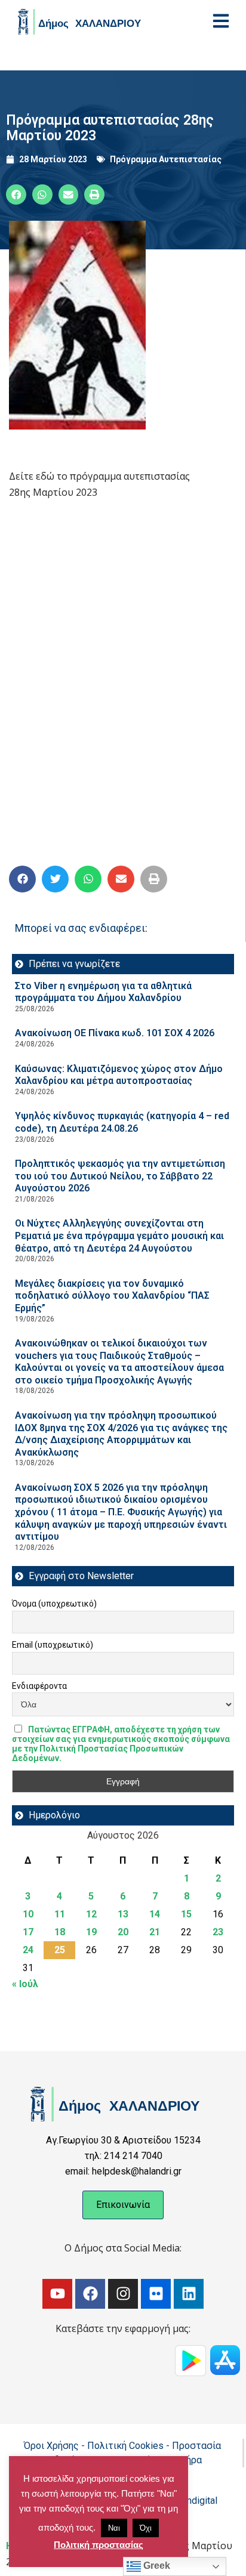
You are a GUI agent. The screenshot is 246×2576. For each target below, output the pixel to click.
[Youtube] (57, 2294)
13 (123, 1914)
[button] (16, 194)
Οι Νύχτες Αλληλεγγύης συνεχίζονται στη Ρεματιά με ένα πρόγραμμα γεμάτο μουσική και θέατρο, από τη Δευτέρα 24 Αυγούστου (119, 1236)
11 (60, 1914)
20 (123, 1932)
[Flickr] (156, 2294)
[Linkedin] (189, 2294)
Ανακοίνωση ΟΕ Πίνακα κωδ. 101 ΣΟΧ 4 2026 (115, 1033)
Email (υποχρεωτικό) (53, 1645)
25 (60, 1950)
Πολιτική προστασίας (99, 2545)
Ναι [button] (114, 2528)
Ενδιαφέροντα (39, 1686)
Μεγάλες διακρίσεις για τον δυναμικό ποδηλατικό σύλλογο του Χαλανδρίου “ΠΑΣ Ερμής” (112, 1296)
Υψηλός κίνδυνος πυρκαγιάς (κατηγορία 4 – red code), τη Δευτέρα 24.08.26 (122, 1122)
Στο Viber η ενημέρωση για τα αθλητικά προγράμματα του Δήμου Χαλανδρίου (103, 992)
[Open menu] (221, 21)
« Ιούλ (25, 1984)
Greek (156, 2566)
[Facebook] (90, 2294)
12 (91, 1914)
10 (28, 1914)
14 (155, 1914)
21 (155, 1932)
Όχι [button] (146, 2528)
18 (60, 1932)
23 (218, 1932)
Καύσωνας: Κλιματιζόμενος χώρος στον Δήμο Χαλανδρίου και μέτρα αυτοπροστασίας (119, 1075)
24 (28, 1950)
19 (91, 1932)
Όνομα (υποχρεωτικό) (54, 1604)
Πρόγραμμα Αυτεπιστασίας (166, 159)
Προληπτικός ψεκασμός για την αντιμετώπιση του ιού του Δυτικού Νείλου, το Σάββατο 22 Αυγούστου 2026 (120, 1176)
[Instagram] (123, 2294)
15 (186, 1914)
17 (28, 1932)
